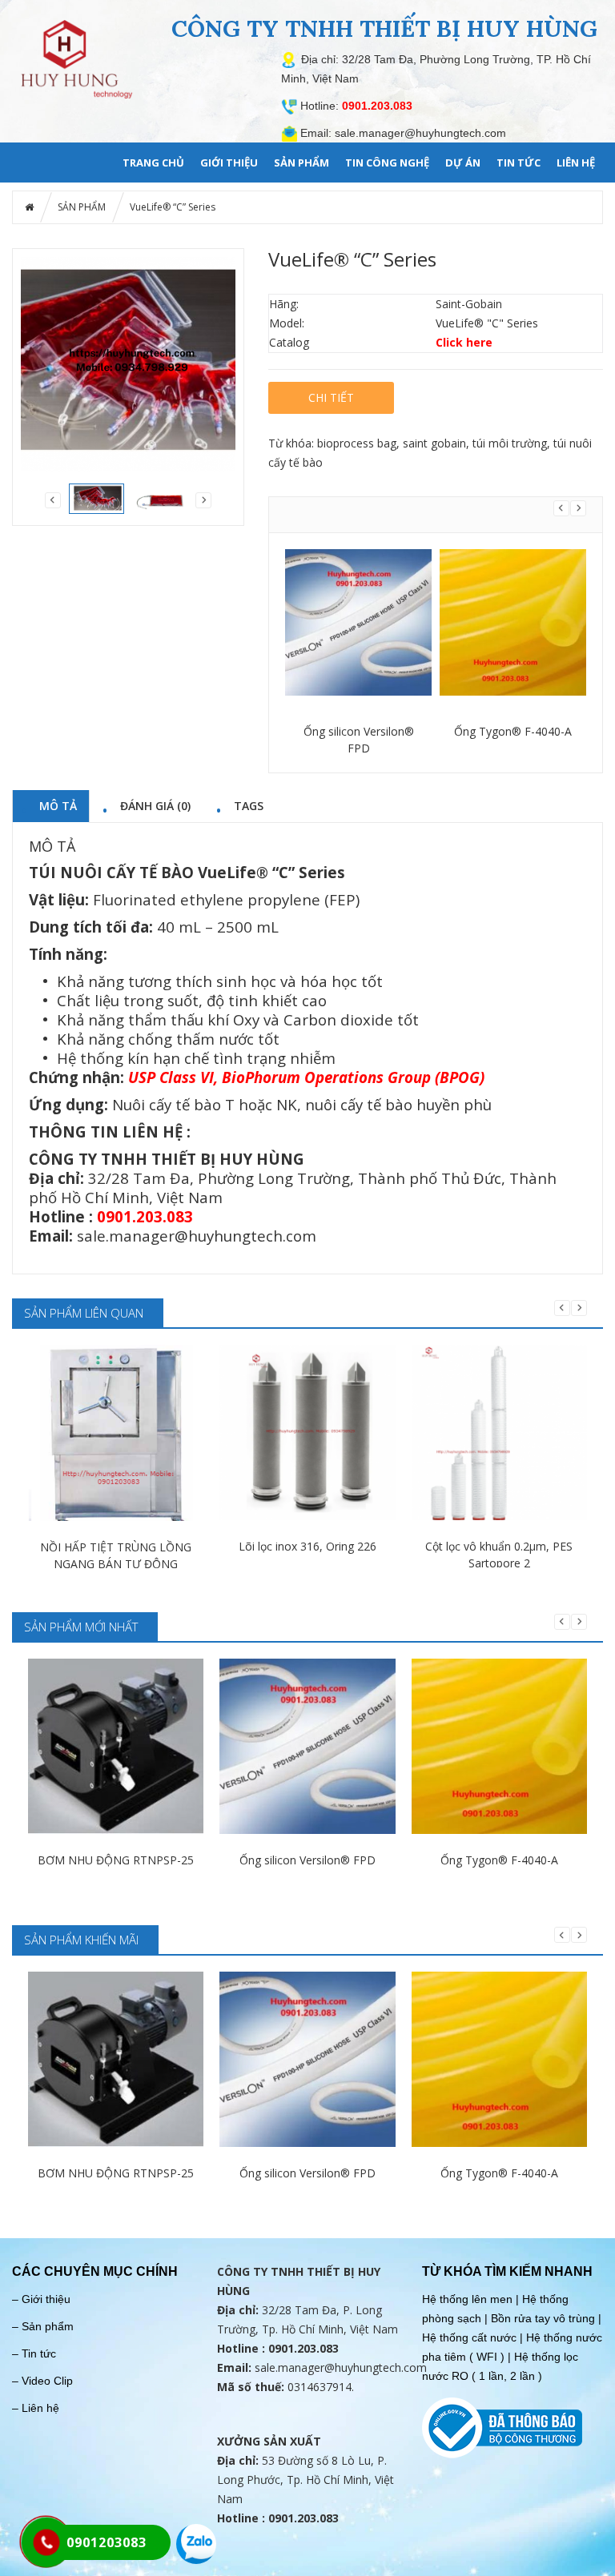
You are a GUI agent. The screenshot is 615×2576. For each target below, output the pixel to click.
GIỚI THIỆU (229, 163)
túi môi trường (510, 443)
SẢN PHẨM (301, 163)
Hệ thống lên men (467, 2299)
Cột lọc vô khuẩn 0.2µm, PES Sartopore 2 (499, 1555)
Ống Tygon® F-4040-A (513, 731)
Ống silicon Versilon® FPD (359, 740)
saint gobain (434, 443)
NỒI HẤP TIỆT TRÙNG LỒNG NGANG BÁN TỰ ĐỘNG (116, 1555)
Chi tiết (331, 397)
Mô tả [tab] (58, 805)
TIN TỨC (519, 163)
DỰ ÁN (463, 163)
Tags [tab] (249, 805)
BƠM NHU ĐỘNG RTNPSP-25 (116, 1860)
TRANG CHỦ (153, 163)
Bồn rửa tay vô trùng (543, 2318)
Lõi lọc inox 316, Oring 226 (307, 1546)
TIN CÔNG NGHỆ (387, 163)
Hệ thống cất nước (469, 2337)
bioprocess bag (357, 443)
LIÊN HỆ (576, 163)
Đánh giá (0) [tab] (155, 805)
